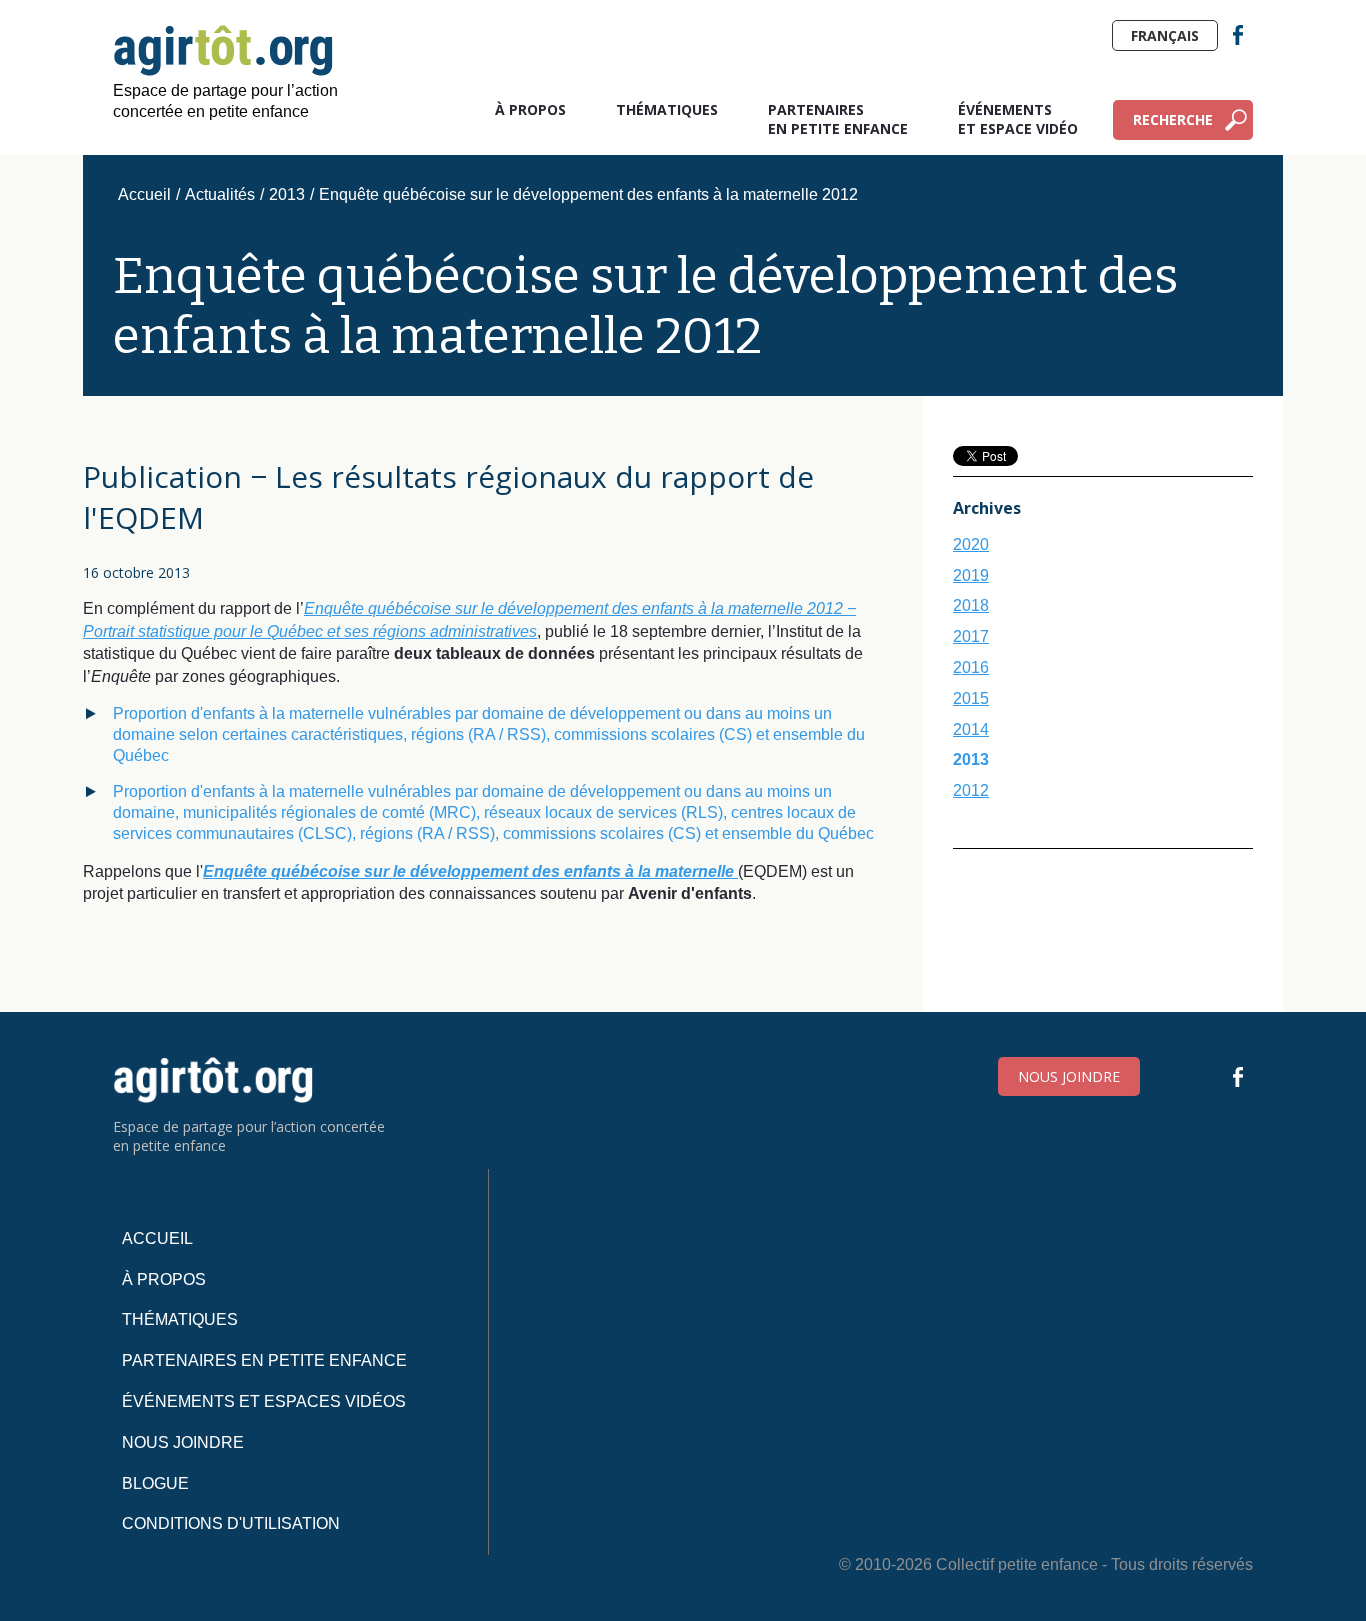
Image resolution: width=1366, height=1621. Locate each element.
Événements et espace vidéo (1018, 119)
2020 (971, 544)
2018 (971, 605)
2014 (971, 729)
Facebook (1238, 35)
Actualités (220, 194)
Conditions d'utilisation (231, 1523)
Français (1165, 35)
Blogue (155, 1483)
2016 (971, 667)
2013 (287, 194)
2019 (971, 575)
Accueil (144, 194)
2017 (971, 636)
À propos (530, 109)
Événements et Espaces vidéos (264, 1401)
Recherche (1173, 119)
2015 (971, 698)
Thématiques (667, 109)
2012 (971, 790)
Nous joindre (1069, 1076)
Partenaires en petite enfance (838, 119)
